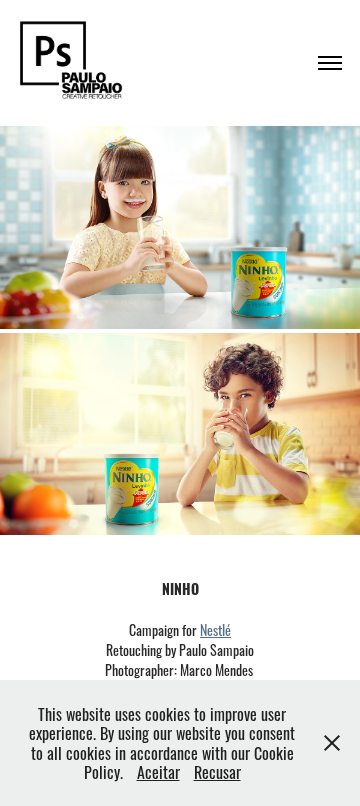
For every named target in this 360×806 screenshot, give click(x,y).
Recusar (217, 771)
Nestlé (215, 629)
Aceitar (158, 771)
